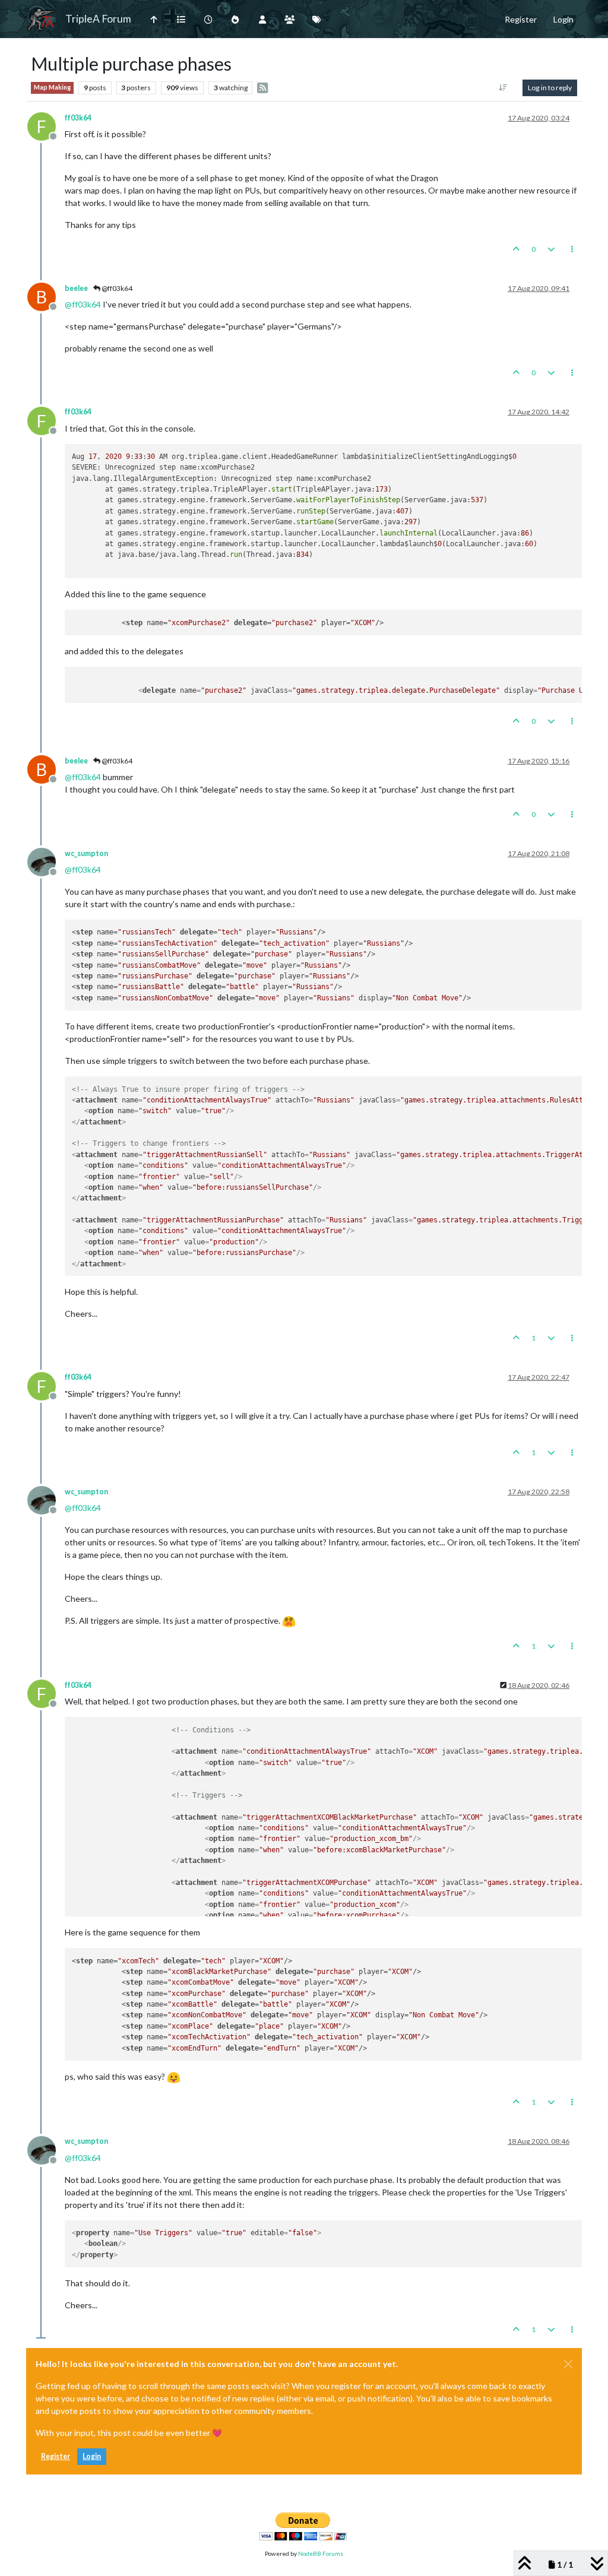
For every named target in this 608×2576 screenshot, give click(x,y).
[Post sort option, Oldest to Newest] (503, 88)
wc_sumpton (86, 853)
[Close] (568, 2364)
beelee (76, 288)
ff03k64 (78, 118)
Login (92, 2456)
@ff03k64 (116, 288)
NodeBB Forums (321, 2553)
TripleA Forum (98, 19)
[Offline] (46, 861)
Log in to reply (550, 88)
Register (56, 2456)
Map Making (52, 87)
